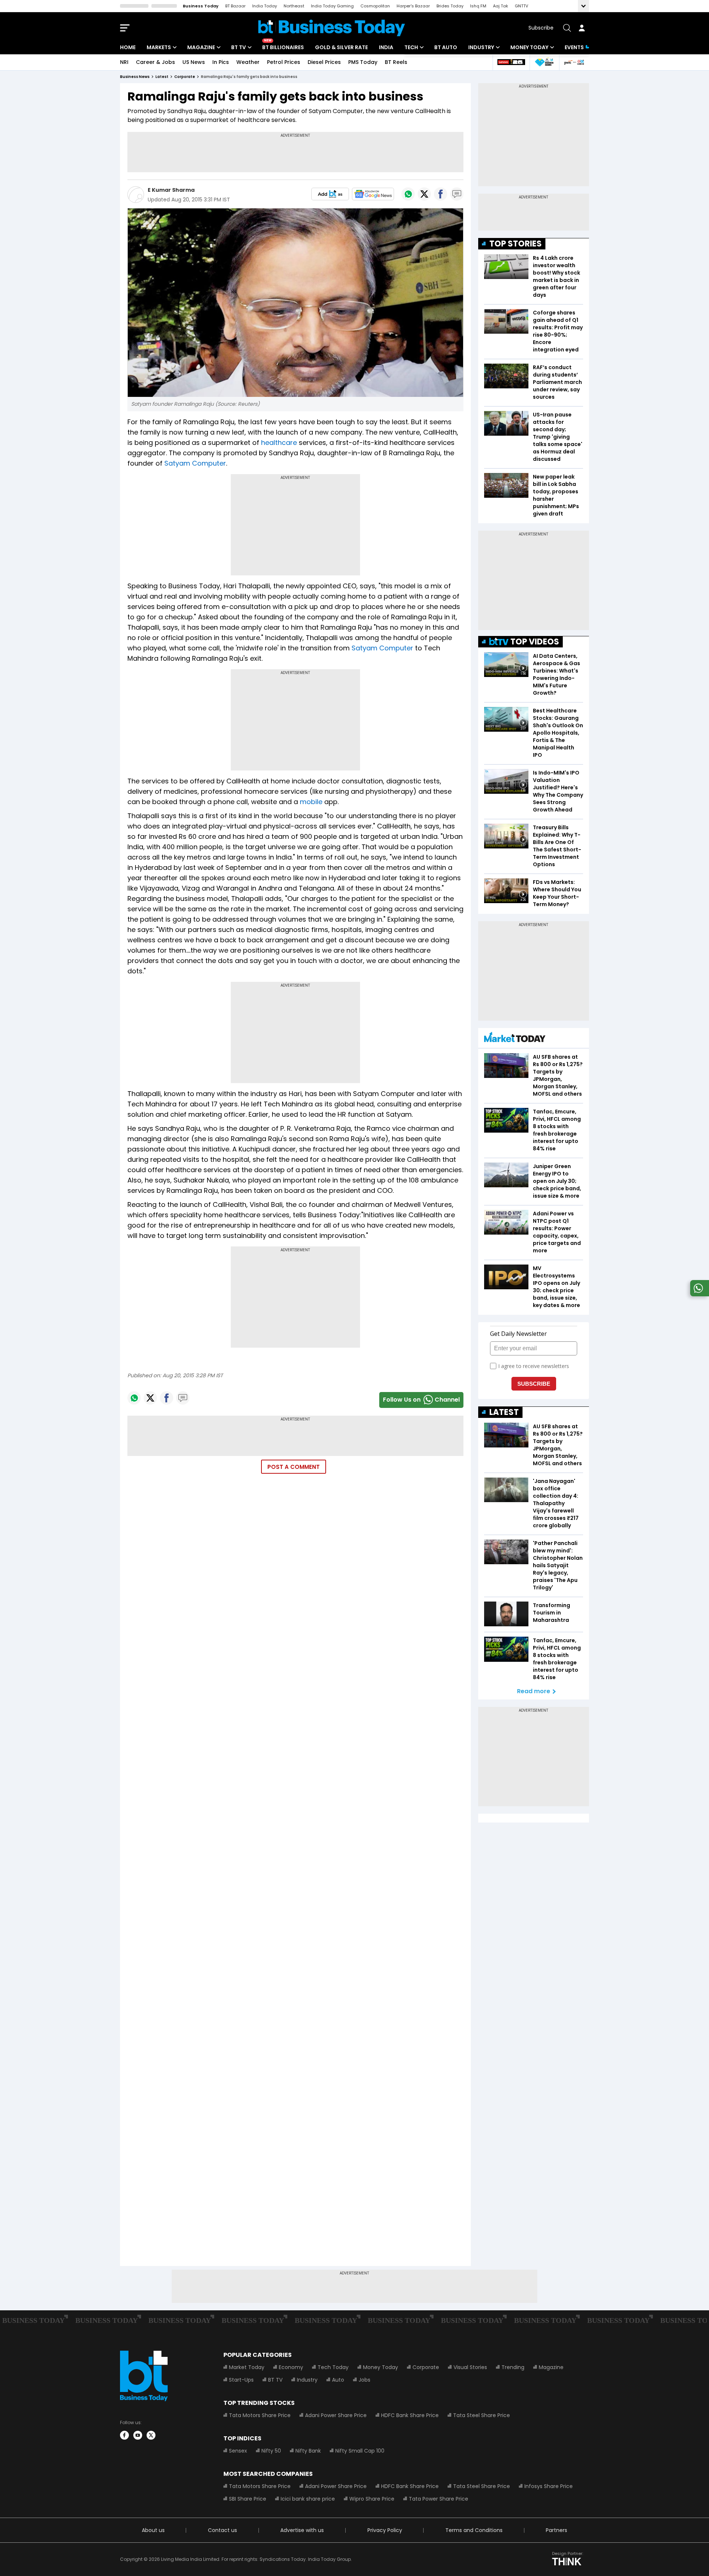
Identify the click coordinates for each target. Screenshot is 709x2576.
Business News (135, 77)
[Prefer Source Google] (330, 194)
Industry (481, 47)
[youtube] (138, 2435)
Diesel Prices (324, 62)
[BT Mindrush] (574, 62)
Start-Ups (241, 2380)
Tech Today (333, 2367)
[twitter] (151, 2435)
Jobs (364, 2380)
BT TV (239, 47)
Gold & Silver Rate (341, 47)
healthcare (279, 443)
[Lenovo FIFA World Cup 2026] (511, 62)
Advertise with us (302, 2530)
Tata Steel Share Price (482, 2415)
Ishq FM (478, 6)
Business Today (201, 6)
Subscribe (541, 28)
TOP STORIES (516, 244)
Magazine (201, 47)
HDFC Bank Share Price (410, 2415)
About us (153, 2530)
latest (162, 77)
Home (128, 47)
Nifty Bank (308, 2451)
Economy (291, 2367)
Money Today (529, 47)
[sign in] (582, 28)
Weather (248, 62)
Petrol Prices (284, 62)
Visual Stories (470, 2367)
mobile (311, 802)
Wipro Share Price (372, 2499)
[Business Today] (332, 28)
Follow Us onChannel (421, 1400)
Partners (556, 2530)
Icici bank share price (308, 2499)
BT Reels (396, 62)
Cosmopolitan (375, 6)
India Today (265, 6)
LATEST (504, 1412)
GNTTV (521, 6)
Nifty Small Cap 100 (360, 2451)
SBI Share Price (248, 2499)
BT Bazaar (235, 6)
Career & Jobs (155, 62)
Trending (513, 2367)
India (386, 47)
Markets (159, 47)
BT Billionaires (283, 47)
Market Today (247, 2367)
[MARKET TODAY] (515, 1039)
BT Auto (446, 47)
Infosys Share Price (549, 2486)
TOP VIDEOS (535, 642)
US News (194, 62)
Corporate (426, 2367)
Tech (411, 47)
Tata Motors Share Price (260, 2415)
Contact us (222, 2530)
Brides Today (450, 6)
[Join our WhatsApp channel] (698, 1294)
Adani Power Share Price (336, 2415)
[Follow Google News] (373, 194)
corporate (185, 77)
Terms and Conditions (474, 2530)
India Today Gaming (332, 6)
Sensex (238, 2451)
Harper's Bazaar (413, 6)
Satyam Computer (195, 463)
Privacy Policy (385, 2530)
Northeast (294, 6)
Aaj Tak (501, 6)
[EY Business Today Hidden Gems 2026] (544, 62)
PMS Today (363, 62)
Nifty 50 (271, 2451)
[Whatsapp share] (408, 194)
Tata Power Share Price (439, 2499)
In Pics (221, 62)
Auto (338, 2380)
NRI (124, 62)
